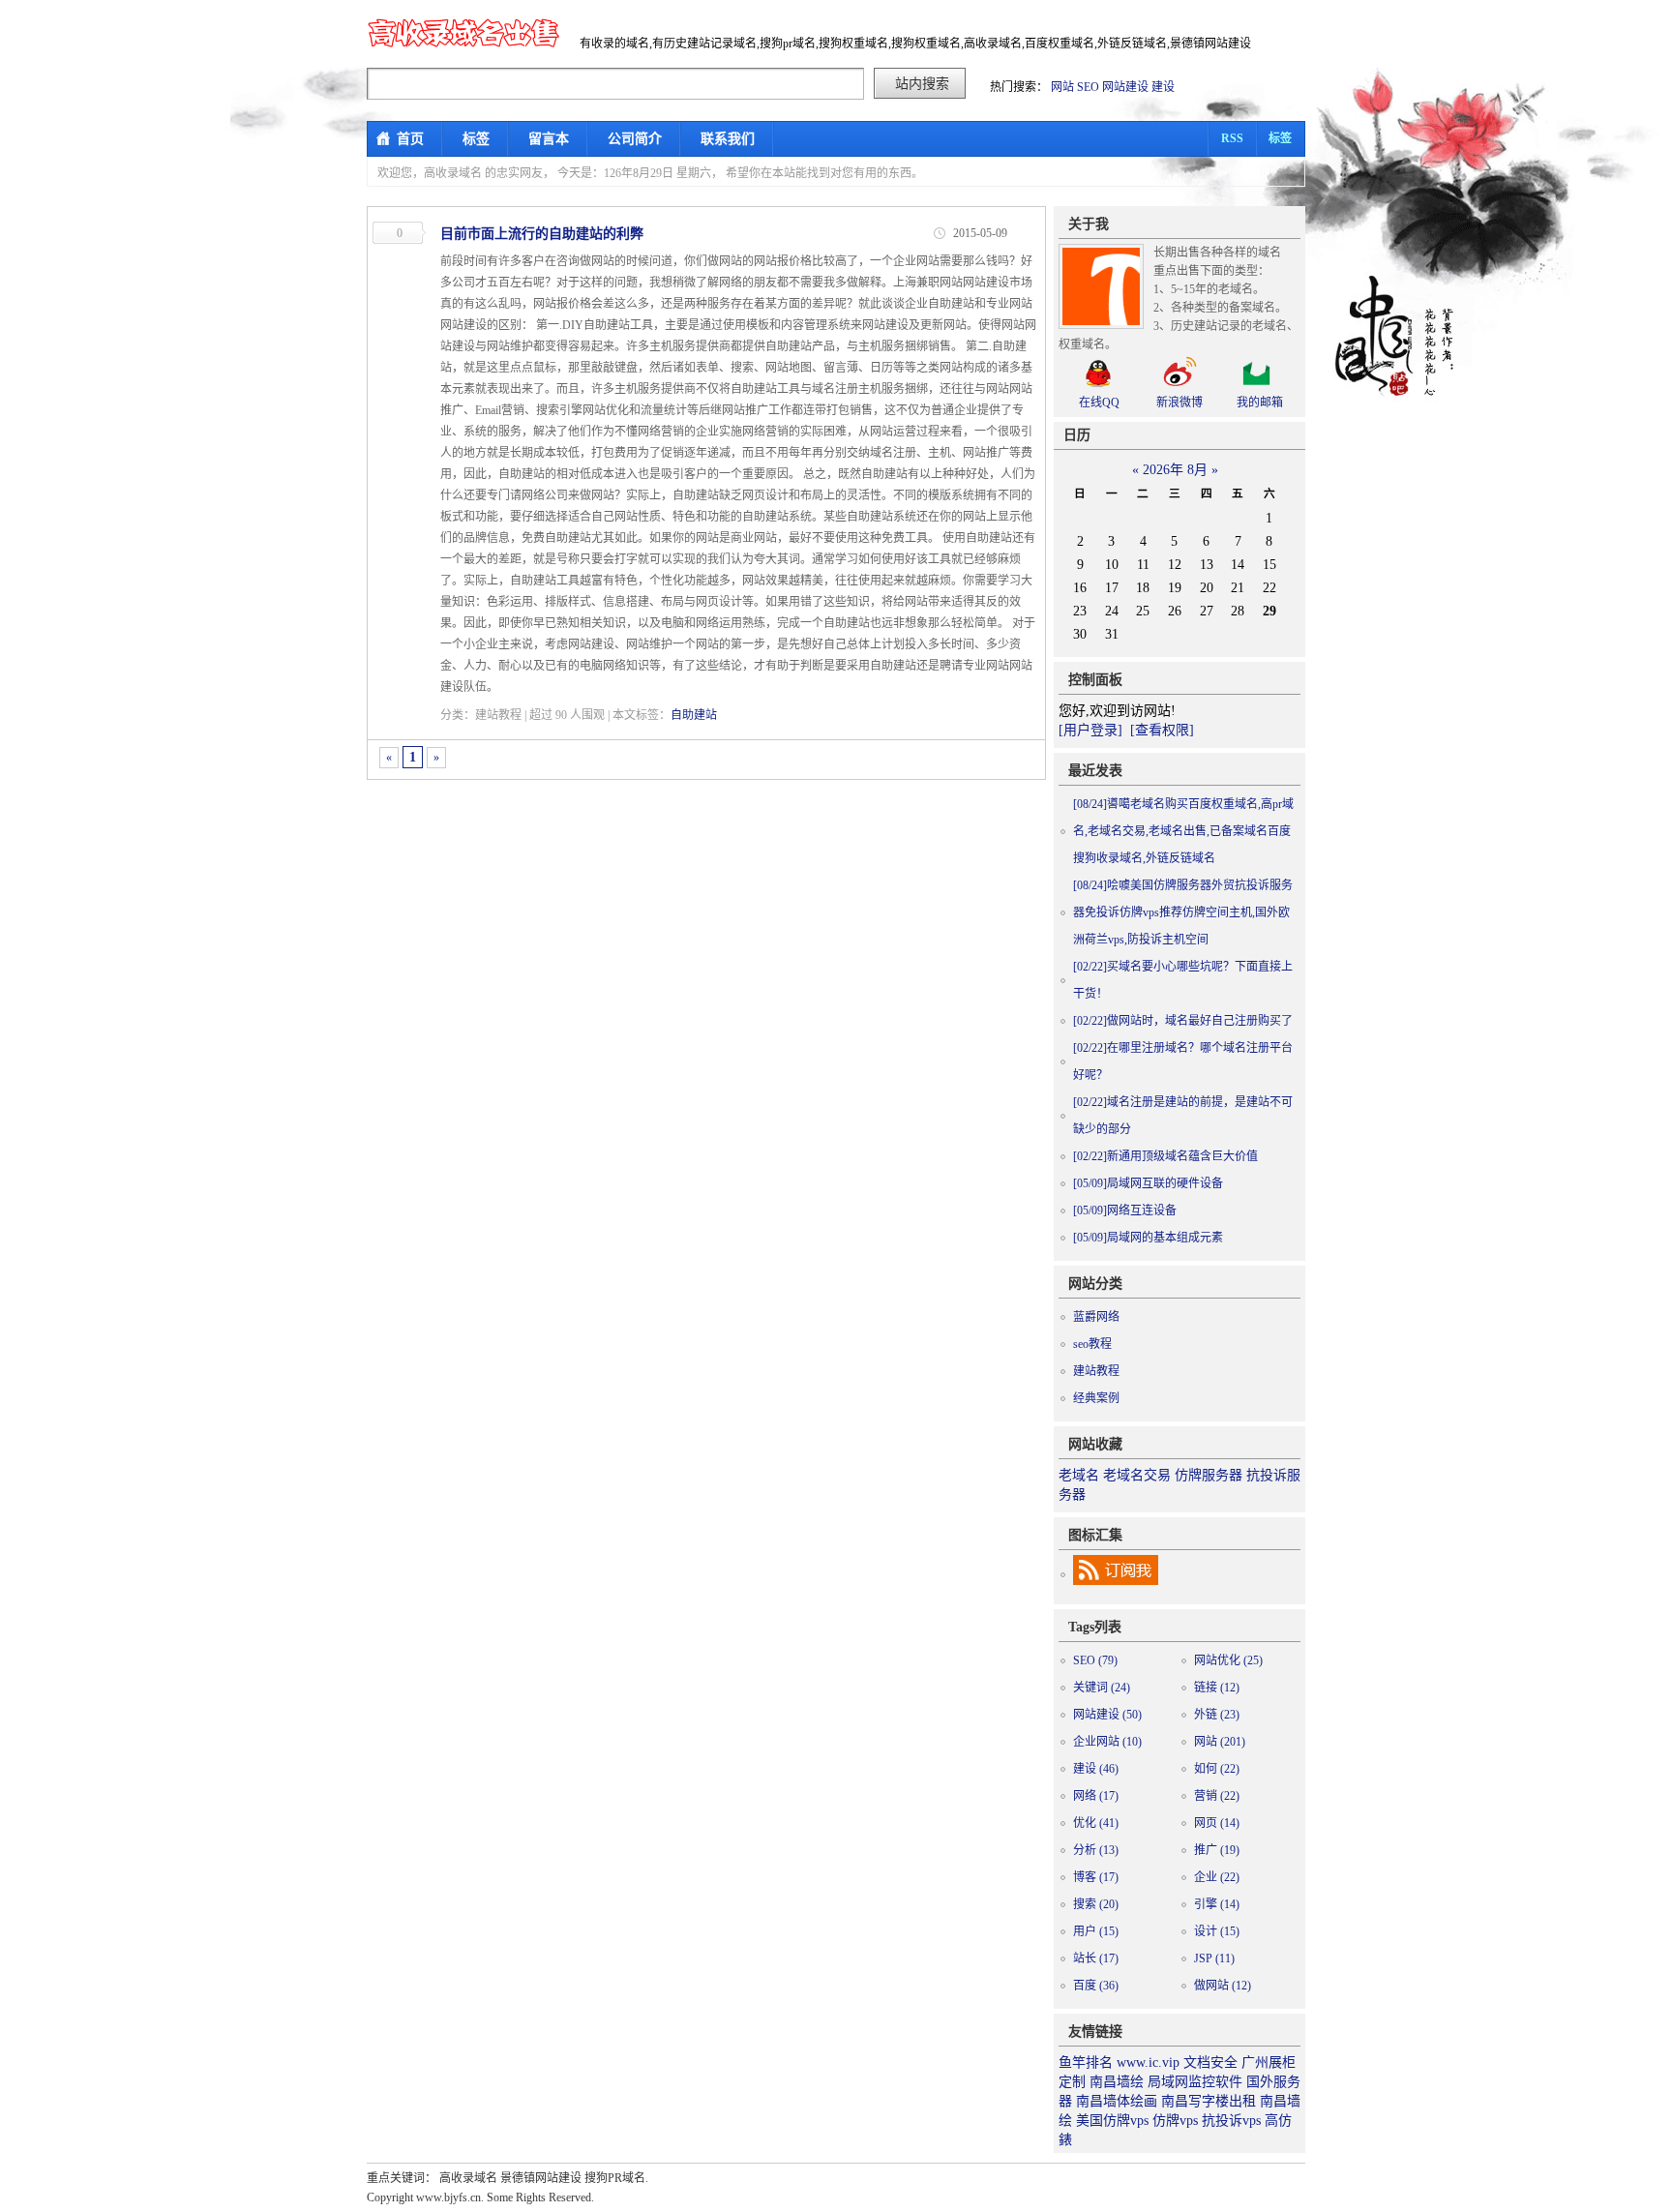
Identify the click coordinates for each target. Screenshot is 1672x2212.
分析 (1096, 1850)
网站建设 (1125, 87)
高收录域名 (468, 2178)
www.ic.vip (1148, 2063)
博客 (1096, 1877)
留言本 (549, 139)
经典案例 (1096, 1398)
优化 (1096, 1823)
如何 (1217, 1769)
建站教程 (1096, 1371)
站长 (1096, 1958)
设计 (1217, 1931)
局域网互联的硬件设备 (1148, 1183)
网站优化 (1228, 1660)
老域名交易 (1137, 1475)
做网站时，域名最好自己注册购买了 (1183, 1021)
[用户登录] (1090, 730)
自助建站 (694, 715)
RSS (1232, 138)
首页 (410, 139)
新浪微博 (1179, 403)
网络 (1096, 1796)
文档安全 (1210, 2063)
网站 (1062, 87)
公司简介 (635, 139)
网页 (1217, 1823)
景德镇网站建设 (541, 2178)
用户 (1096, 1931)
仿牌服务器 (1209, 1475)
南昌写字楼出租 (1209, 2101)
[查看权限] (1162, 730)
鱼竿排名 (1086, 2063)
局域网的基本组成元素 (1148, 1238)
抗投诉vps (1231, 2121)
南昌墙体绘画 (1117, 2101)
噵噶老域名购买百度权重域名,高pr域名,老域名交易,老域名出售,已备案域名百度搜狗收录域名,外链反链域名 (1183, 831)
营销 (1217, 1796)
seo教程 (1092, 1344)
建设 (1163, 87)
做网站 (1223, 1986)
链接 (1217, 1688)
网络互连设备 (1125, 1211)
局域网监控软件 (1195, 2082)
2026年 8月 (1175, 470)
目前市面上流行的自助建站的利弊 (542, 234)
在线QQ (1099, 403)
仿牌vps (1175, 2121)
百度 (1096, 1986)
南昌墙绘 (1117, 2082)
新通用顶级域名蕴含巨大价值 (1165, 1156)
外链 (1217, 1715)
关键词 (1102, 1688)
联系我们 (728, 139)
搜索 (1096, 1904)
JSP (1214, 1958)
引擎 (1217, 1904)
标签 (476, 139)
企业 (1217, 1877)
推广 (1217, 1850)
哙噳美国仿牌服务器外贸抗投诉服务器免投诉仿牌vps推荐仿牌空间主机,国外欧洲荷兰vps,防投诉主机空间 (1183, 912)
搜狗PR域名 (615, 2178)
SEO (1088, 87)
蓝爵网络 (1096, 1317)
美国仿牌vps (1112, 2121)
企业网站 (1107, 1742)
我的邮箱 (1260, 403)
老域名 (1079, 1475)
